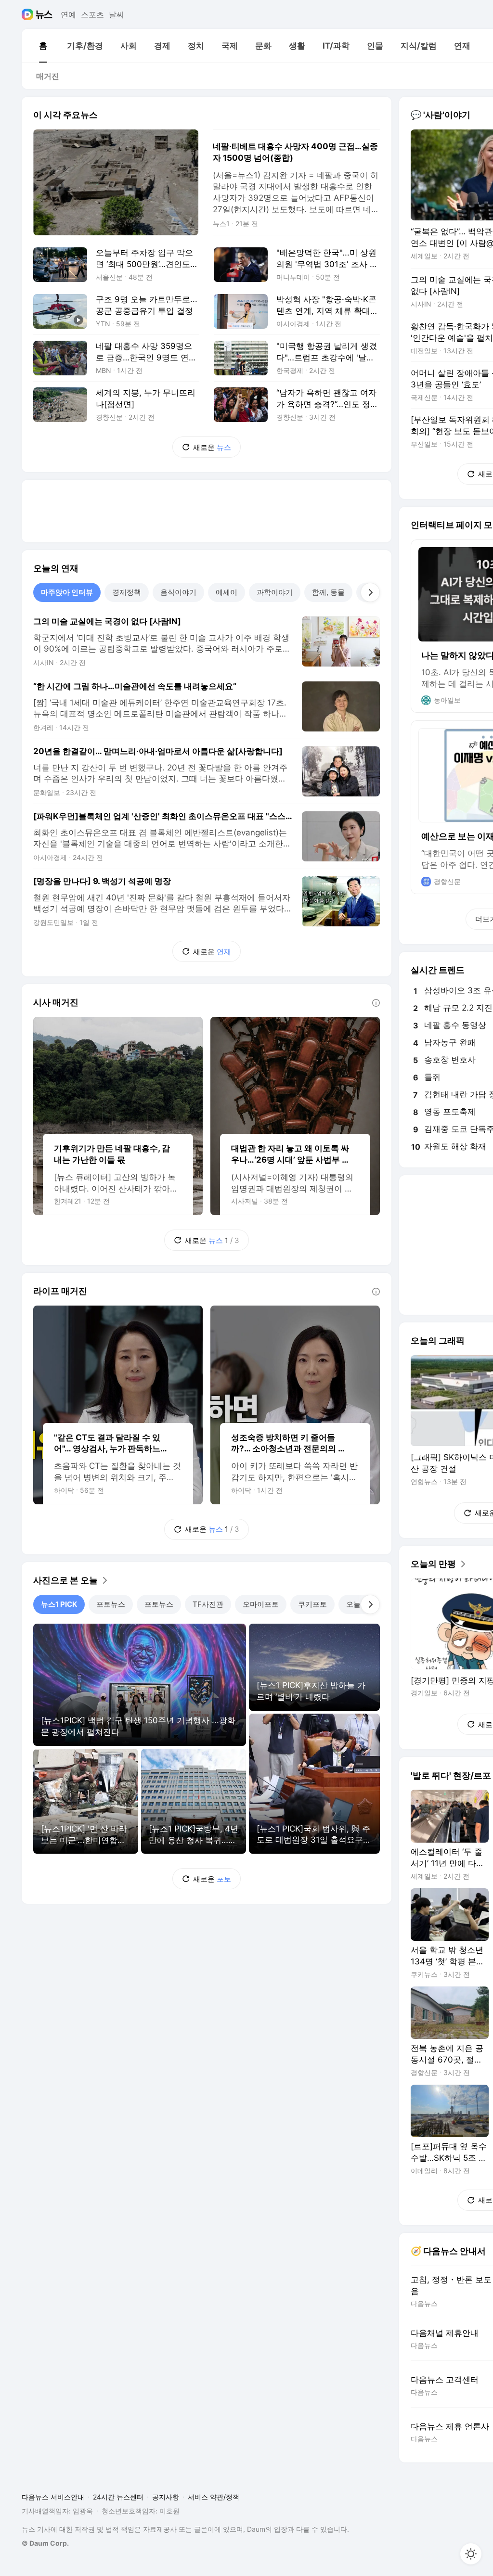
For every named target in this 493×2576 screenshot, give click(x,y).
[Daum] (29, 14)
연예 (68, 14)
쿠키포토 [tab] (312, 1604)
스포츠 (92, 14)
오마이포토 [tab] (261, 1604)
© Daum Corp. (45, 2543)
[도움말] (376, 1003)
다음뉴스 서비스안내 (53, 2497)
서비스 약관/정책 (214, 2497)
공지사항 (166, 2497)
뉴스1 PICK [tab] (59, 1604)
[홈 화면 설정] (471, 2554)
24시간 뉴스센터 (118, 2497)
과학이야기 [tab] (275, 592)
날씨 (117, 14)
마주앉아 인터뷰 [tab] (67, 592)
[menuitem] (43, 46)
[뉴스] (44, 14)
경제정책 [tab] (127, 592)
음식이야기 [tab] (178, 592)
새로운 (212, 447)
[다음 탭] (370, 592)
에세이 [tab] (227, 592)
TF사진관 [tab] (208, 1604)
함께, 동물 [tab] (328, 592)
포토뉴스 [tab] (111, 1604)
